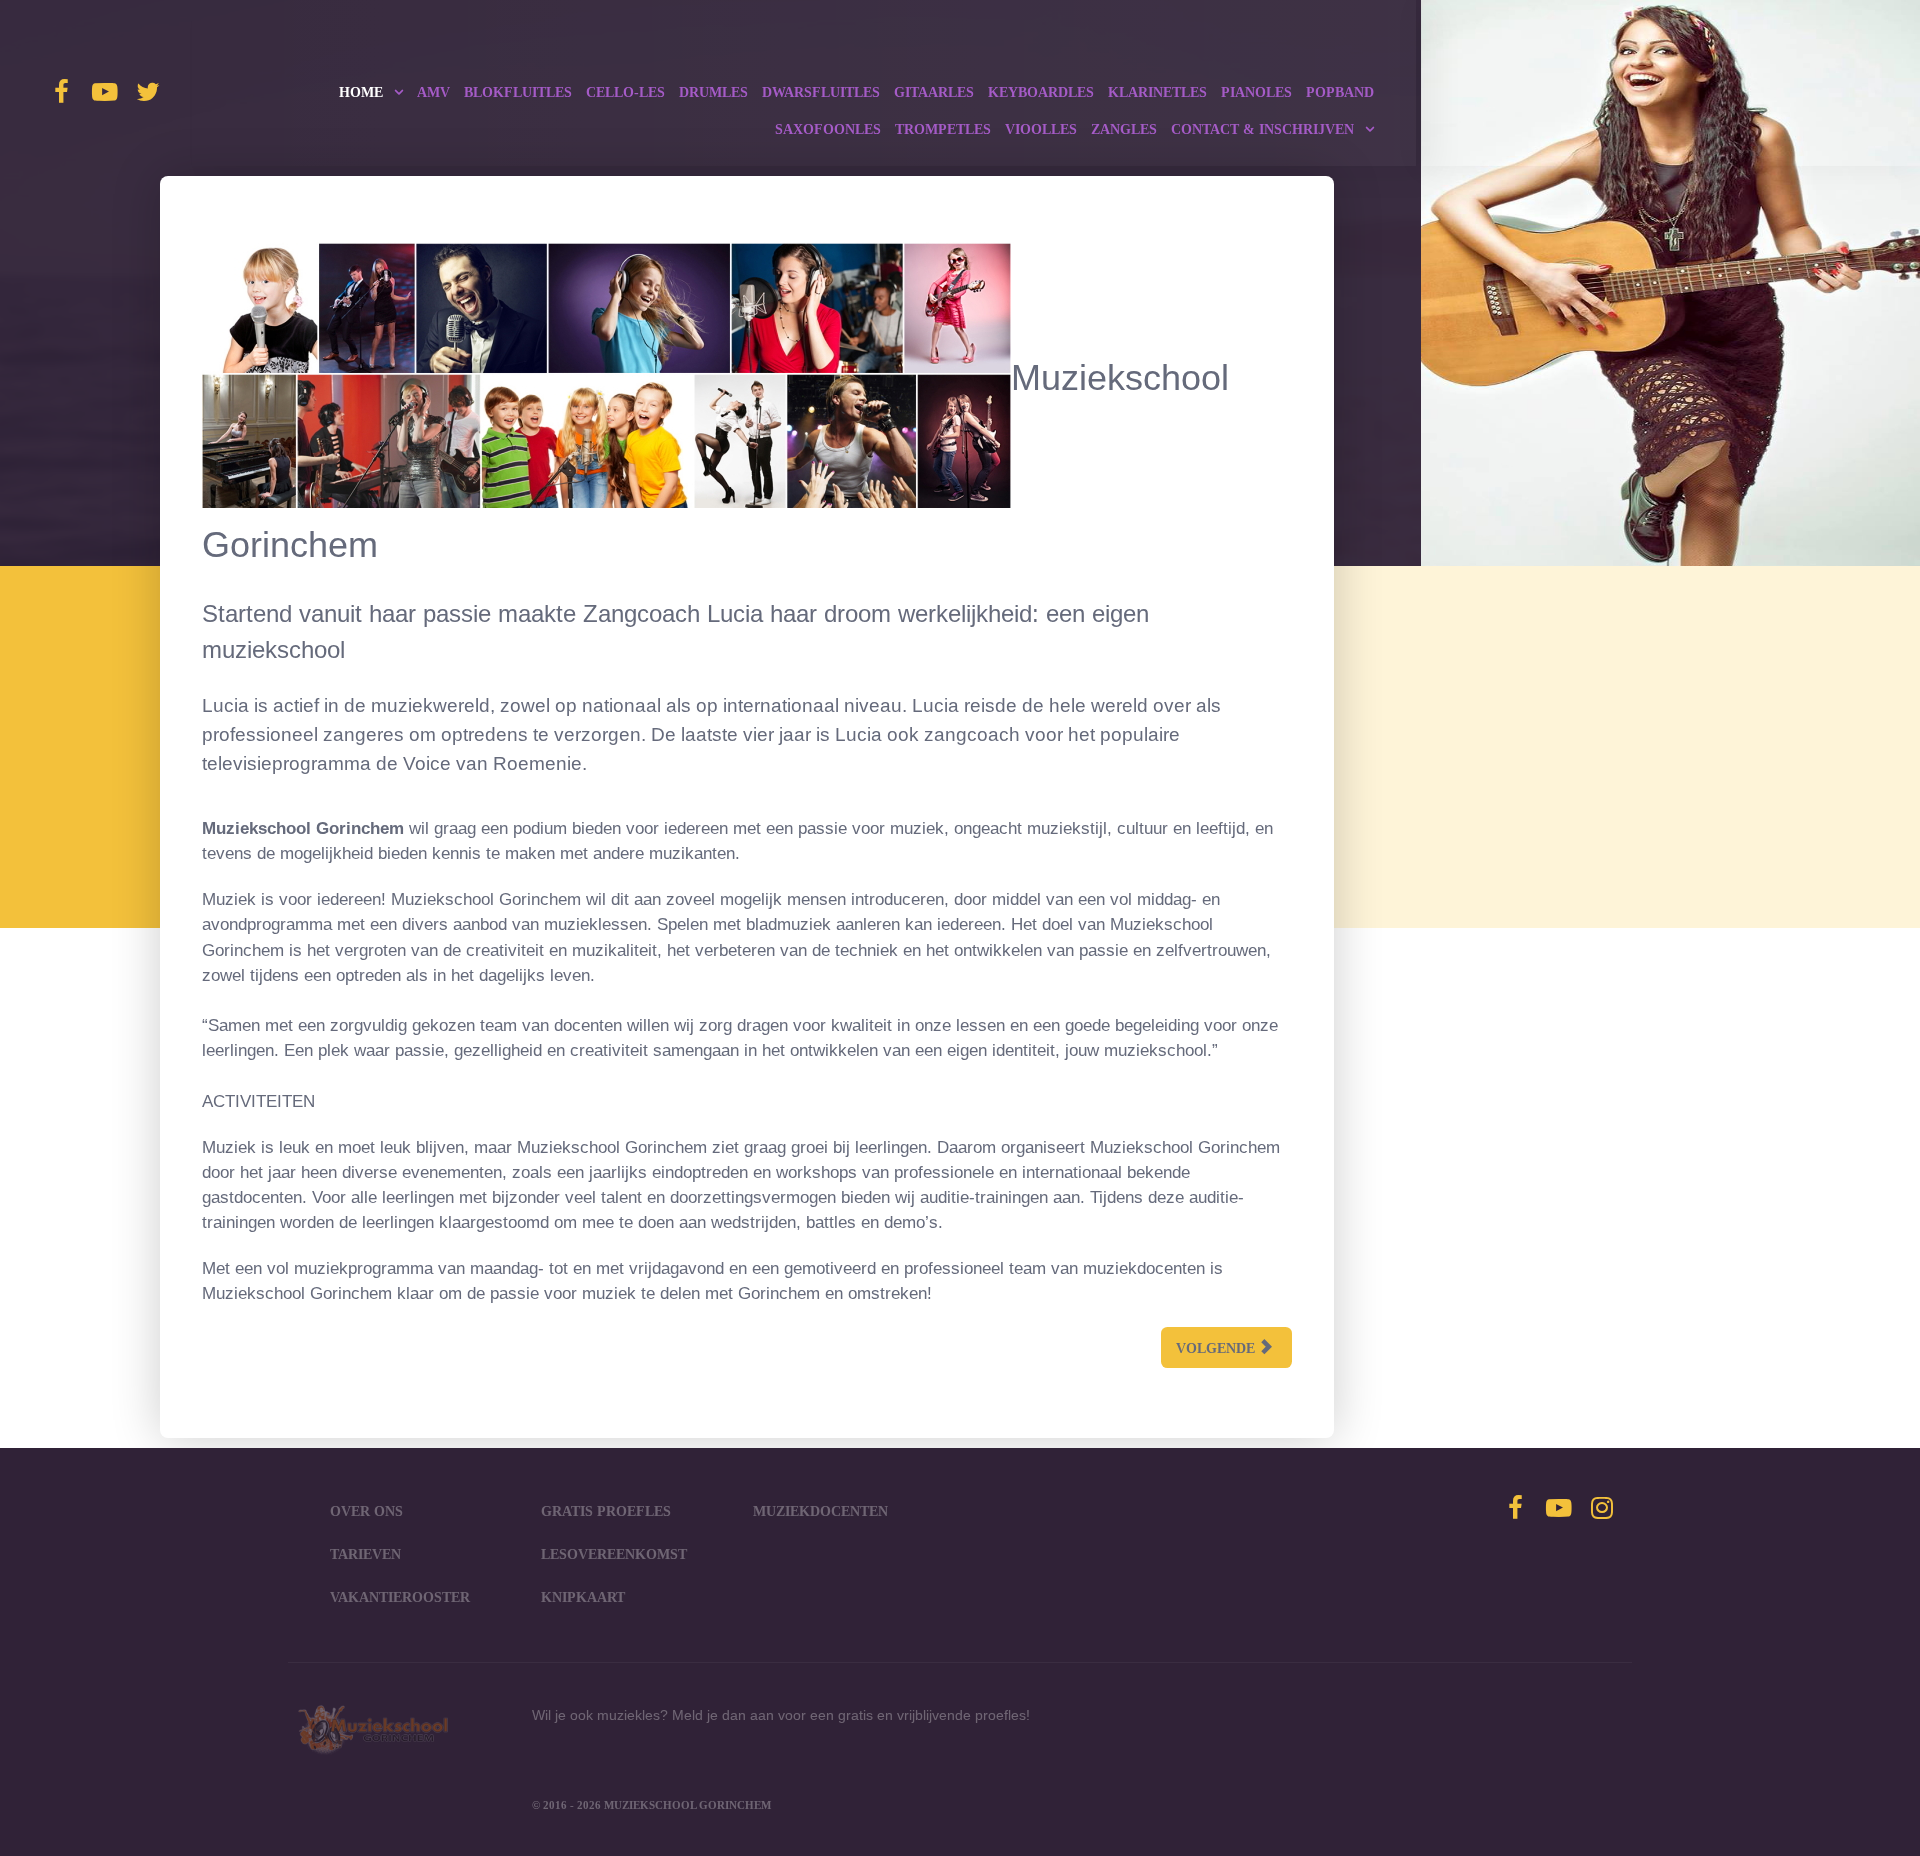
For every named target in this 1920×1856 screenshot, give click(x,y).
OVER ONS (366, 1511)
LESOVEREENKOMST (614, 1554)
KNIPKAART (583, 1597)
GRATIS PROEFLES (606, 1511)
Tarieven (365, 1554)
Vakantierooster (400, 1597)
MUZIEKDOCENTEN (820, 1511)
